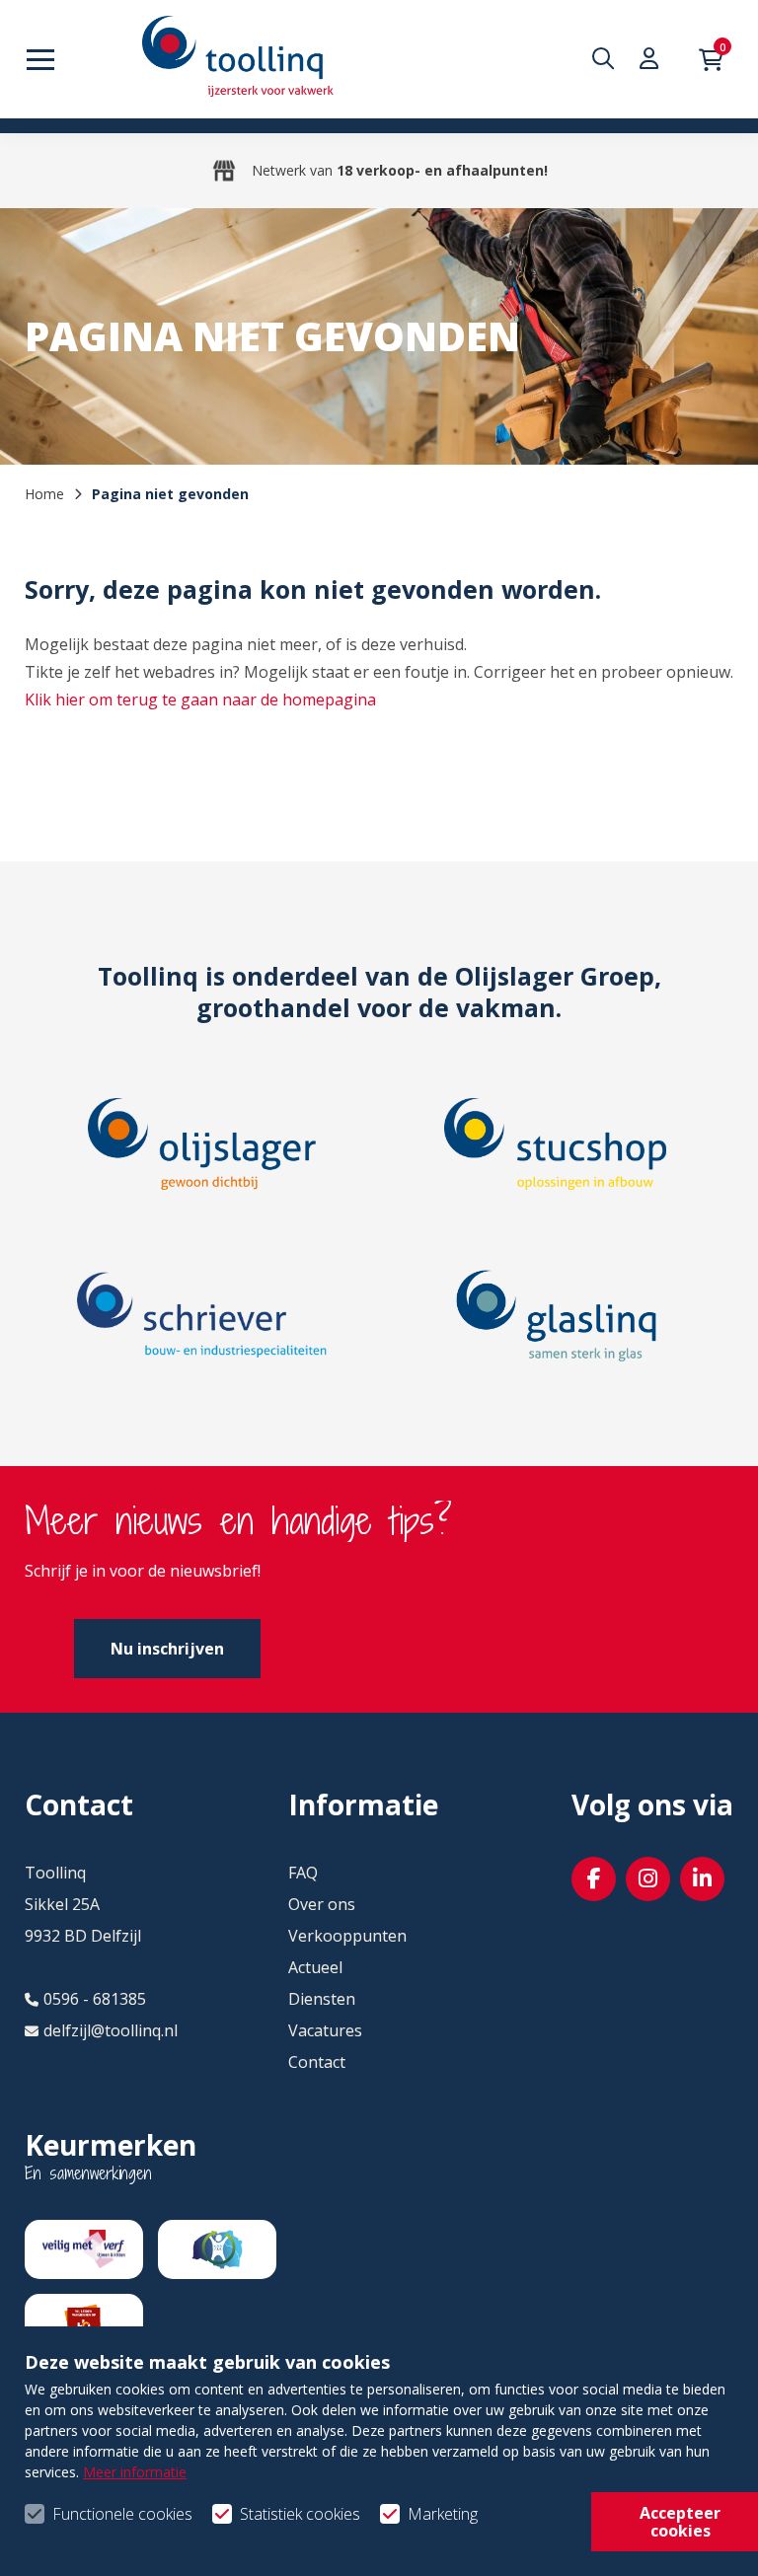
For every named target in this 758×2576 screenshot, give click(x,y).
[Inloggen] (654, 59)
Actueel (315, 1967)
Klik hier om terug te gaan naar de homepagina (200, 699)
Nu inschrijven (167, 1649)
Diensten (322, 1999)
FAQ (303, 1873)
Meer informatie (135, 2472)
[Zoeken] (608, 59)
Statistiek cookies (300, 2514)
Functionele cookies (122, 2514)
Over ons (322, 1904)
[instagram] (648, 1879)
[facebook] (594, 1879)
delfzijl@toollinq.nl (111, 2030)
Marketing (443, 2514)
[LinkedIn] (702, 1879)
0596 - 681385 (95, 1999)
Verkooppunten (347, 1936)
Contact (317, 2062)
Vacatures (325, 2030)
